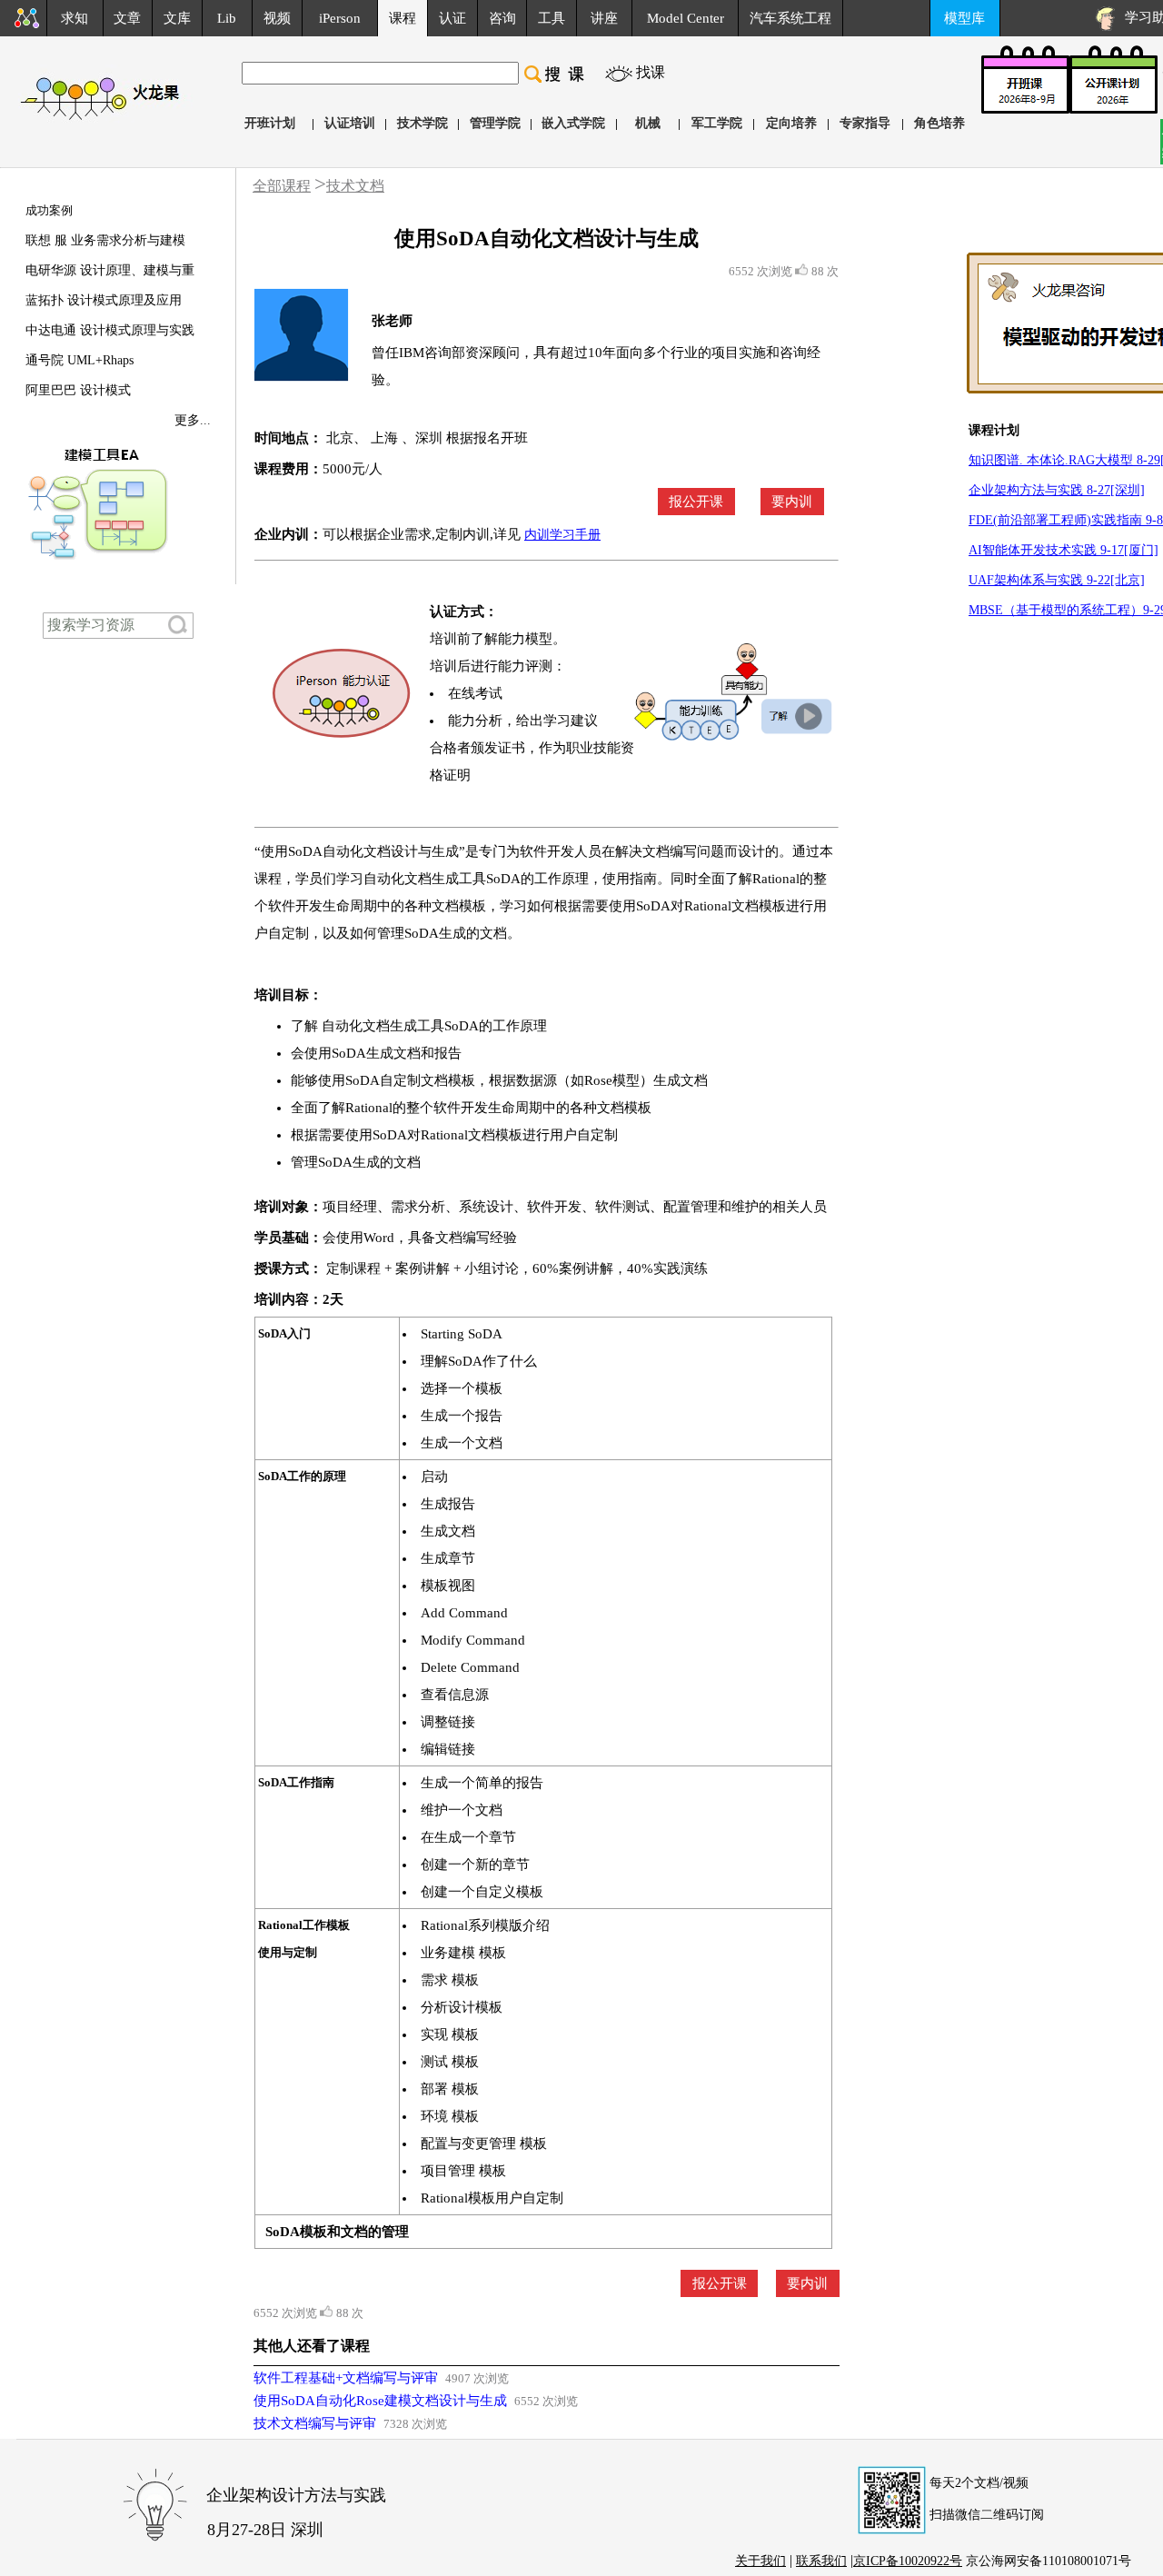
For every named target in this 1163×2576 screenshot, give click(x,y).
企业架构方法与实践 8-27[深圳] (1057, 490)
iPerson (340, 18)
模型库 (964, 18)
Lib (227, 18)
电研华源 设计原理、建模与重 (110, 270)
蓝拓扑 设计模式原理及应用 (104, 300)
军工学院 (717, 123)
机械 (648, 123)
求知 (75, 18)
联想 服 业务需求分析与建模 (105, 240)
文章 (127, 18)
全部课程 (282, 186)
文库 (177, 18)
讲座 (604, 18)
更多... (193, 420)
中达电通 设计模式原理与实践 (110, 330)
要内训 (792, 502)
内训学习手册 (562, 535)
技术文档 (355, 186)
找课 (651, 72)
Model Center (686, 18)
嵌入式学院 (573, 123)
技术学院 (422, 123)
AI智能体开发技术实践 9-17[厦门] (1064, 550)
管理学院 (495, 123)
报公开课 (696, 502)
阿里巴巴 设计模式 (78, 390)
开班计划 (270, 123)
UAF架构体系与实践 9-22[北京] (1057, 580)
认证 (452, 18)
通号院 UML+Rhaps (80, 360)
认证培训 (350, 123)
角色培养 (939, 123)
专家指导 (865, 123)
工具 (552, 18)
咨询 (502, 18)
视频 (277, 18)
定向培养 (791, 123)
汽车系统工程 (790, 18)
